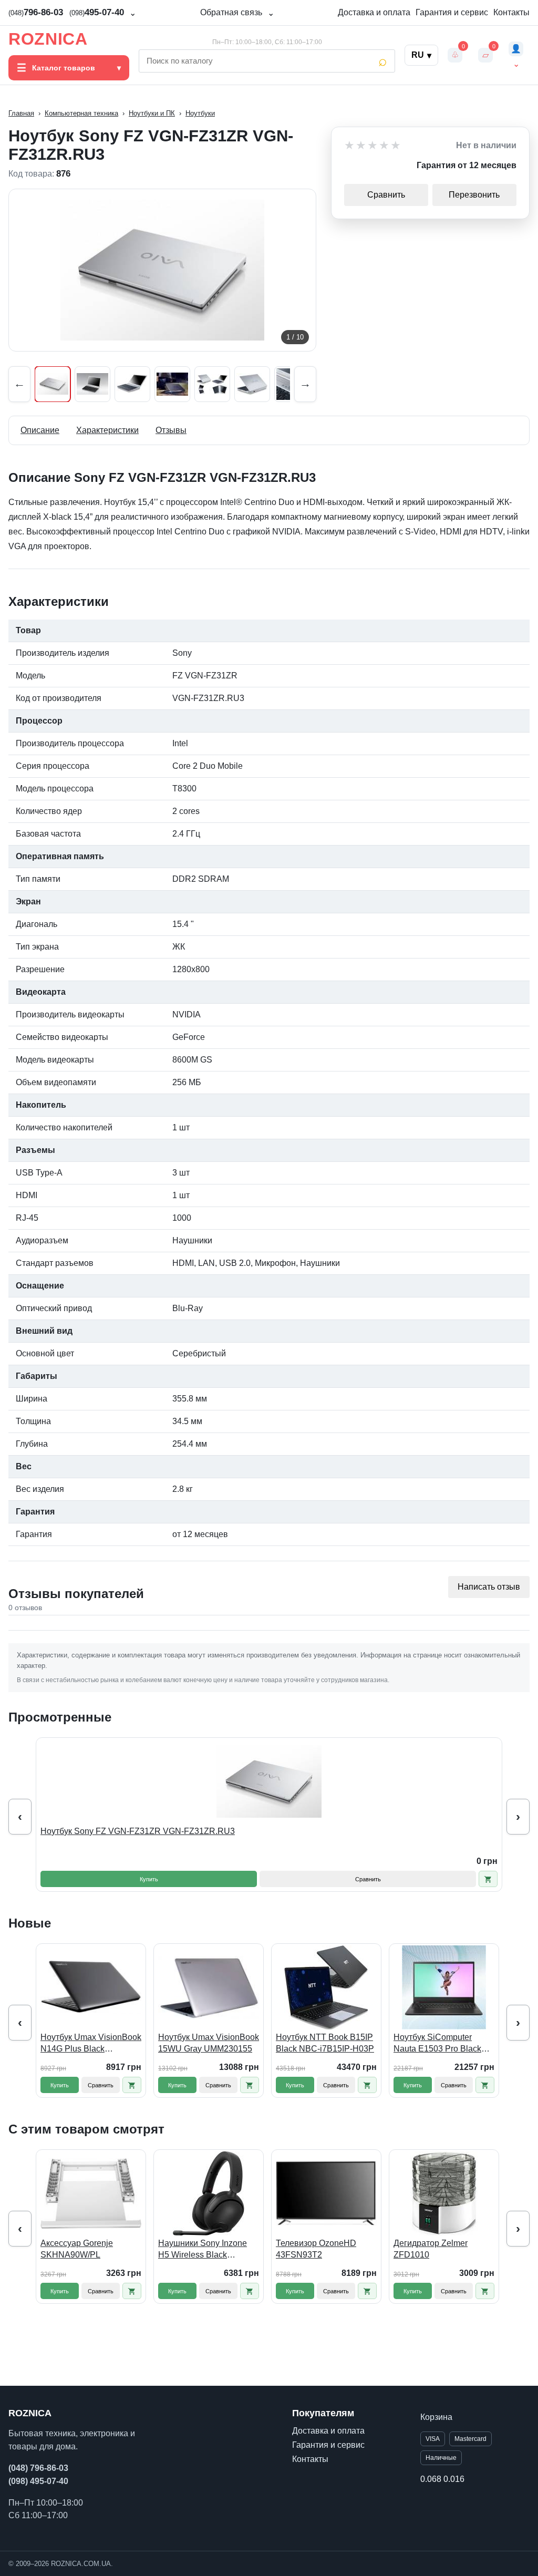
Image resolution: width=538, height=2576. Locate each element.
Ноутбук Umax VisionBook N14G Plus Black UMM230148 (91, 2043)
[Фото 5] (212, 384)
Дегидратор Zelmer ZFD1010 (431, 2249)
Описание (40, 430)
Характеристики (107, 430)
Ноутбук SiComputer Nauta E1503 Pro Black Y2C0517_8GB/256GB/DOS (444, 2043)
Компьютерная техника (81, 113)
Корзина (436, 2417)
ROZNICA (48, 39)
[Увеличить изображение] (162, 270)
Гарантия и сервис (452, 12)
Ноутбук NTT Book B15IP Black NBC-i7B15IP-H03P (325, 2043)
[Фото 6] (252, 384)
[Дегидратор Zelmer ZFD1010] (444, 2193)
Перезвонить (474, 195)
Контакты (511, 12)
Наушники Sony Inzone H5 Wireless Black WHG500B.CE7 (203, 2249)
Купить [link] (149, 1879)
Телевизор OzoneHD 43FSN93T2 (316, 2249)
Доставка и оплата (374, 12)
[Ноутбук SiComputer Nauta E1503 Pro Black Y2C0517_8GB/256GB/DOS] (444, 1987)
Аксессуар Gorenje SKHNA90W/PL (77, 2249)
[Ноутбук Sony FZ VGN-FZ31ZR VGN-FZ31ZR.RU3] (269, 1781)
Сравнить (386, 195)
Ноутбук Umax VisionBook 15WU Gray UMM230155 (209, 2043)
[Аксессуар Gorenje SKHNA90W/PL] (91, 2193)
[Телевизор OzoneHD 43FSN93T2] (326, 2193)
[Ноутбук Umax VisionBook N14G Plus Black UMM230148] (91, 1987)
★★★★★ (373, 146)
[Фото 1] (53, 384)
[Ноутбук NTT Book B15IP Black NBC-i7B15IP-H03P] (326, 1987)
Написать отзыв (489, 1587)
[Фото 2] (92, 384)
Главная (21, 113)
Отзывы (171, 430)
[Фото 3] (132, 384)
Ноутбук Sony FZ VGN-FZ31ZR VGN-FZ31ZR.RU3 (138, 1831)
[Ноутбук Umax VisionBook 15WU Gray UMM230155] (209, 1987)
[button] (488, 1879)
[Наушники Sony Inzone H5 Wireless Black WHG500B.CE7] (209, 2193)
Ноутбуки (200, 113)
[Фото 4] (172, 384)
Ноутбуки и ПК (152, 113)
